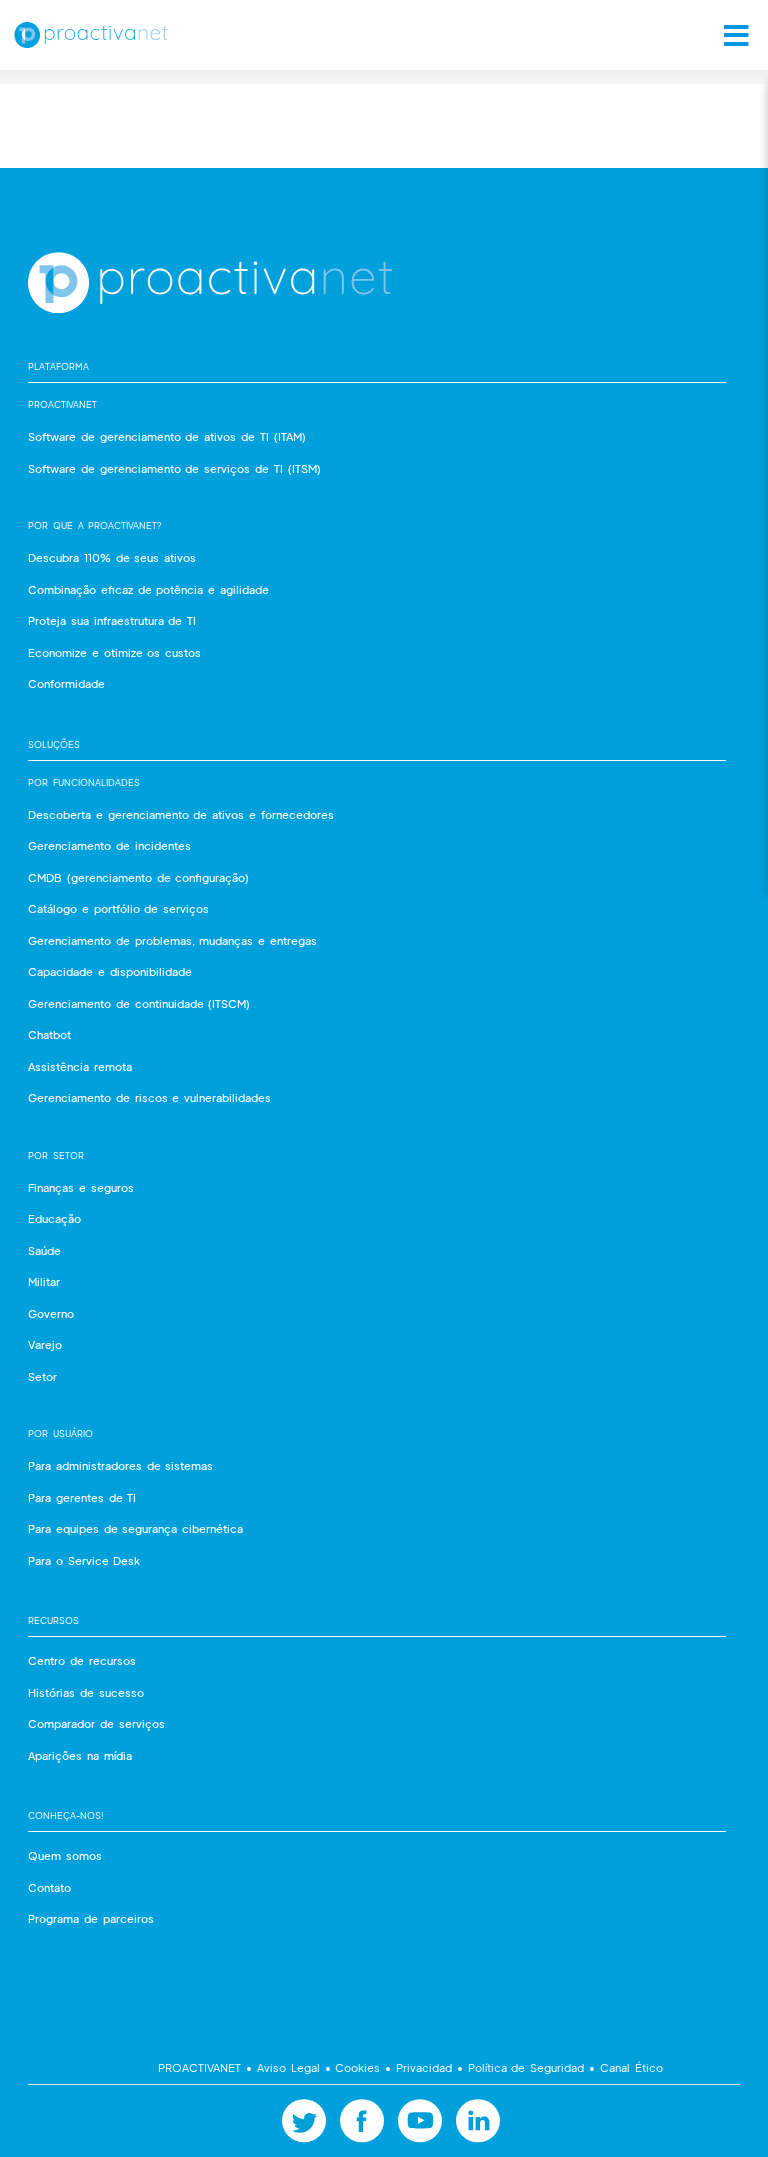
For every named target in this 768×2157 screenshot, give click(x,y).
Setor (42, 1376)
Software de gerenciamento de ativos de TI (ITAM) (167, 436)
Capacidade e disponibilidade (110, 971)
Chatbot (49, 1034)
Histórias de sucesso (86, 1692)
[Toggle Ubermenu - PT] (730, 35)
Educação (54, 1218)
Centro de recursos (82, 1660)
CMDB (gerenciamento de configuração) (138, 877)
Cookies (358, 2067)
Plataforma (58, 366)
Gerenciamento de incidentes (109, 845)
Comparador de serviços (96, 1723)
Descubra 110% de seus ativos (112, 557)
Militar (44, 1281)
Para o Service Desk (84, 1560)
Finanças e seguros (81, 1187)
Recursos (53, 1620)
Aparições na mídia (80, 1755)
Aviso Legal (288, 2067)
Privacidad (424, 2067)
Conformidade (66, 683)
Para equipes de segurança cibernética (135, 1528)
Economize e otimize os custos (114, 652)
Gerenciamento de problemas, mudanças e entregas (172, 940)
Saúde (44, 1250)
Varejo (45, 1344)
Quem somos (65, 1855)
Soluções (54, 744)
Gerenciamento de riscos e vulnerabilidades (149, 1097)
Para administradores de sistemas (120, 1465)
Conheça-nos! (66, 1815)
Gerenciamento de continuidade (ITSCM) (139, 1003)
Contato (49, 1887)
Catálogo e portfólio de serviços (118, 908)
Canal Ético (629, 2067)
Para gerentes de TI (82, 1497)
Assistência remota (80, 1066)
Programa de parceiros (91, 1918)
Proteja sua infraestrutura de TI (112, 620)
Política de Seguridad (526, 2067)
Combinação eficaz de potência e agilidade (148, 589)
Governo (51, 1313)
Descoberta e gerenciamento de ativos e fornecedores (181, 814)
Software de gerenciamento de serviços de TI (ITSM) (174, 468)
